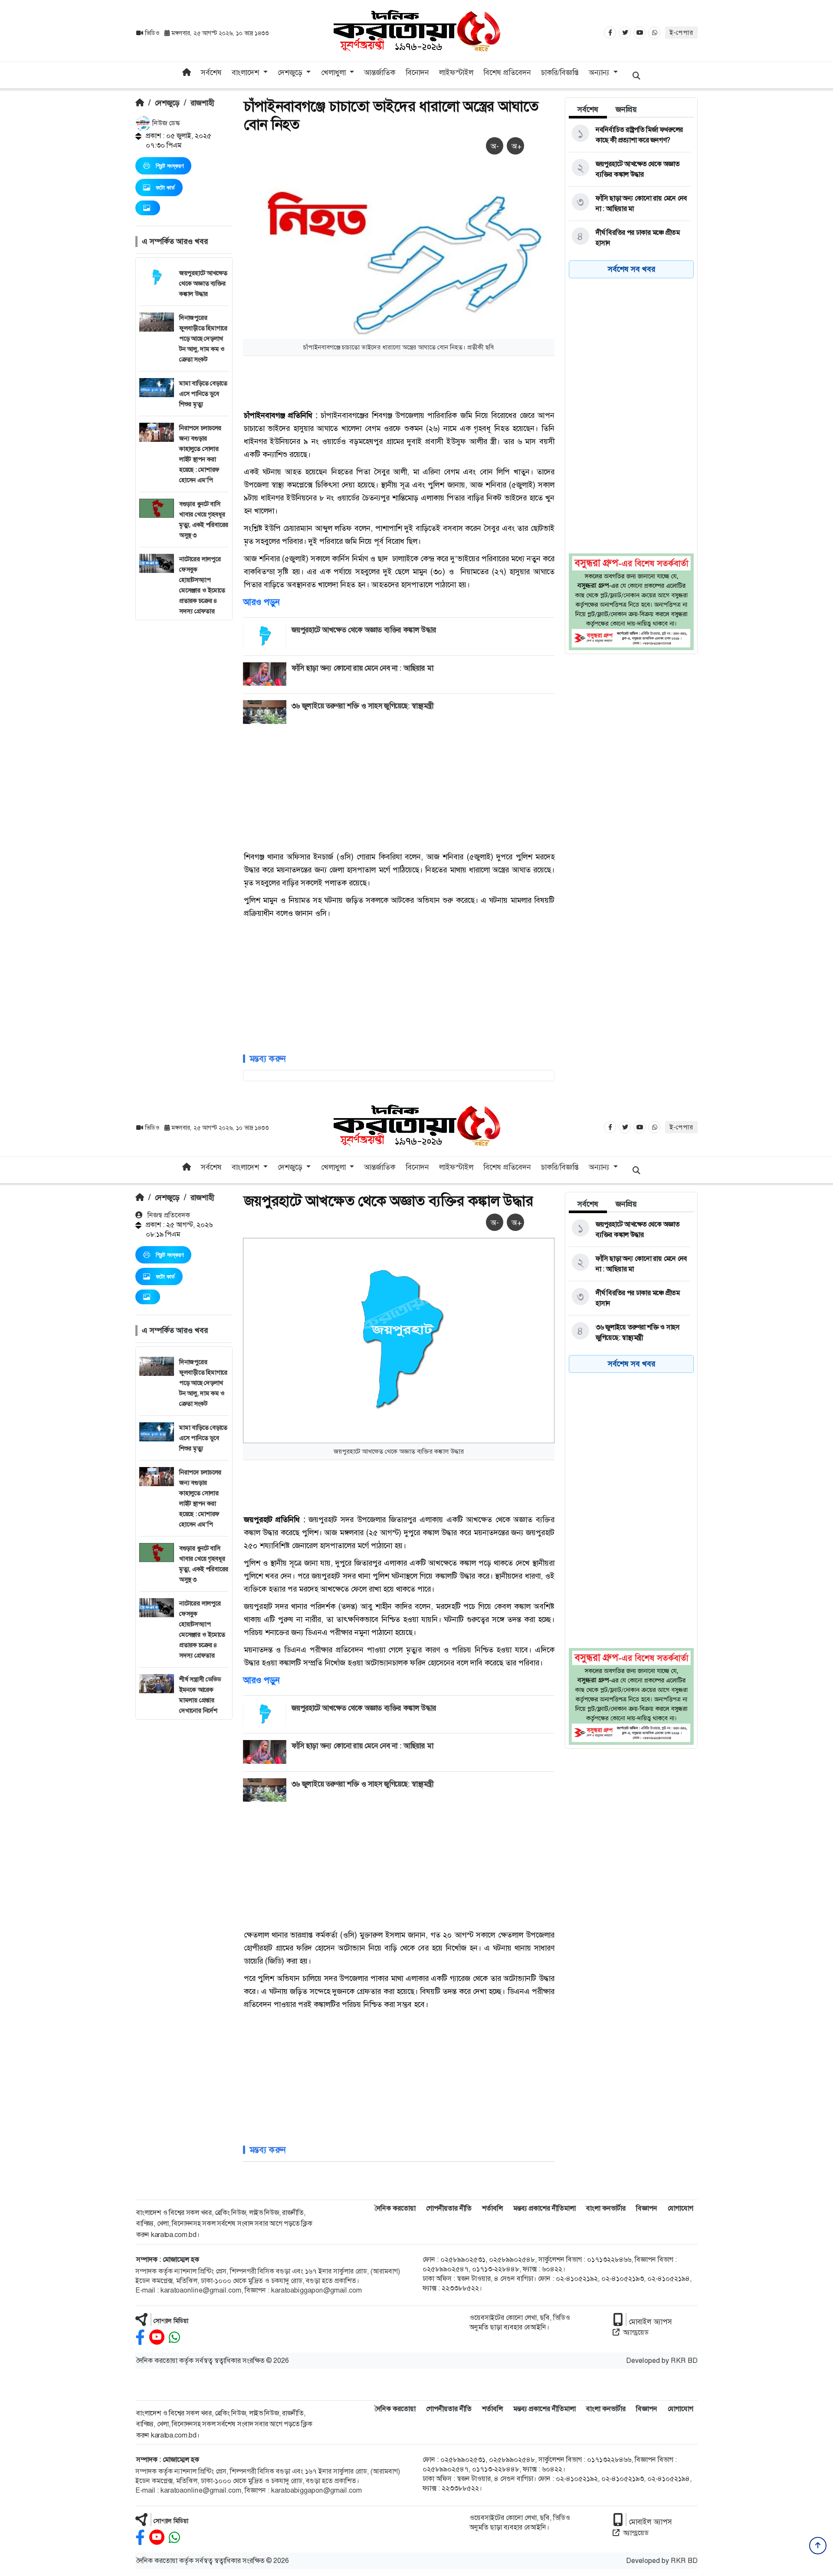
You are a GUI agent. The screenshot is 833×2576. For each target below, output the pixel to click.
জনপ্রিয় (626, 109)
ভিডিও (152, 33)
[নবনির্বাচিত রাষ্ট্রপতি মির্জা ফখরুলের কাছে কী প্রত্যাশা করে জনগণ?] (630, 135)
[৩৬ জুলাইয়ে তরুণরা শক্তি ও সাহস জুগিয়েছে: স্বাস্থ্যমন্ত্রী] (630, 1332)
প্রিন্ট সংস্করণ (170, 166)
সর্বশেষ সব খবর (631, 269)
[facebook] (140, 2337)
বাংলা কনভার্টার (606, 2208)
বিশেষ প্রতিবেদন (507, 72)
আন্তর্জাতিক (380, 72)
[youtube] (157, 2337)
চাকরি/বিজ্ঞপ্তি (560, 72)
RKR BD (684, 2361)
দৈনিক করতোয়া (395, 2208)
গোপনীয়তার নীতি (449, 2208)
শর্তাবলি (492, 2208)
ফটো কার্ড (165, 188)
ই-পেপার (681, 33)
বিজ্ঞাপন (647, 2208)
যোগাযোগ (681, 2208)
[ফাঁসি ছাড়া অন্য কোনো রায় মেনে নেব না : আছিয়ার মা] (630, 204)
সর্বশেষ (211, 72)
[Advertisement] (184, 750)
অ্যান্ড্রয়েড (636, 2332)
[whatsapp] (174, 2337)
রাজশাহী (202, 103)
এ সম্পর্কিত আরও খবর (175, 241)
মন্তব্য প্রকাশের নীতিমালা (544, 2208)
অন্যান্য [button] (600, 72)
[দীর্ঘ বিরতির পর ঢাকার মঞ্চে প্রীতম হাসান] (630, 238)
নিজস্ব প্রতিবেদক (168, 1215)
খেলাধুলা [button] (335, 72)
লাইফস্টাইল (456, 72)
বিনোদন (417, 72)
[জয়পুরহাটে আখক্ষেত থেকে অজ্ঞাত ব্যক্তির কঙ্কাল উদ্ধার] (630, 169)
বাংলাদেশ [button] (246, 72)
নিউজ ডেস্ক (165, 123)
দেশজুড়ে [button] (291, 72)
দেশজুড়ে (167, 103)
